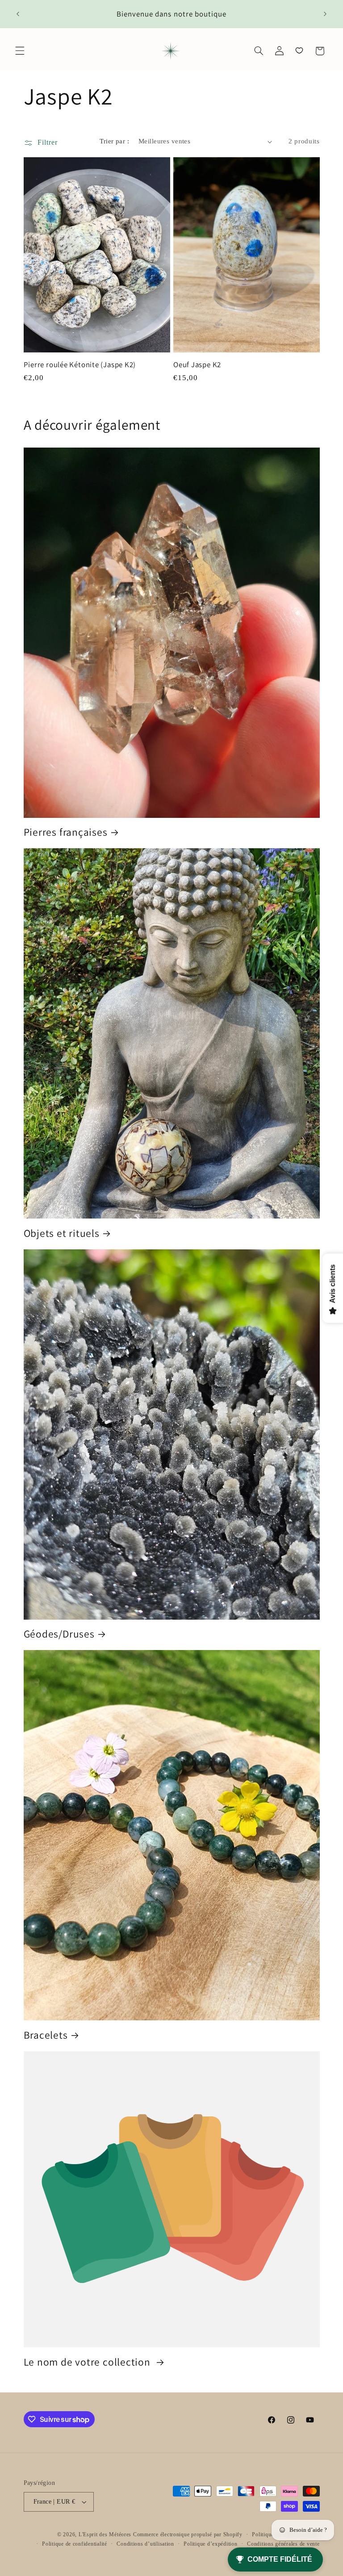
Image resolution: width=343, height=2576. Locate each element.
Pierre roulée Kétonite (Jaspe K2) (80, 365)
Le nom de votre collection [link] (88, 2362)
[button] (20, 51)
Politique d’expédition (210, 2544)
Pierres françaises (66, 832)
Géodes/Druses (59, 1634)
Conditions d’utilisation (145, 2544)
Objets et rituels (62, 1233)
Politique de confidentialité (75, 2544)
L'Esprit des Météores (105, 2534)
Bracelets (46, 2035)
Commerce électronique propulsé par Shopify (188, 2534)
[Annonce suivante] (325, 14)
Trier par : (114, 141)
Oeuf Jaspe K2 (197, 365)
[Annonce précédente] (18, 14)
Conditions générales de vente (283, 2544)
